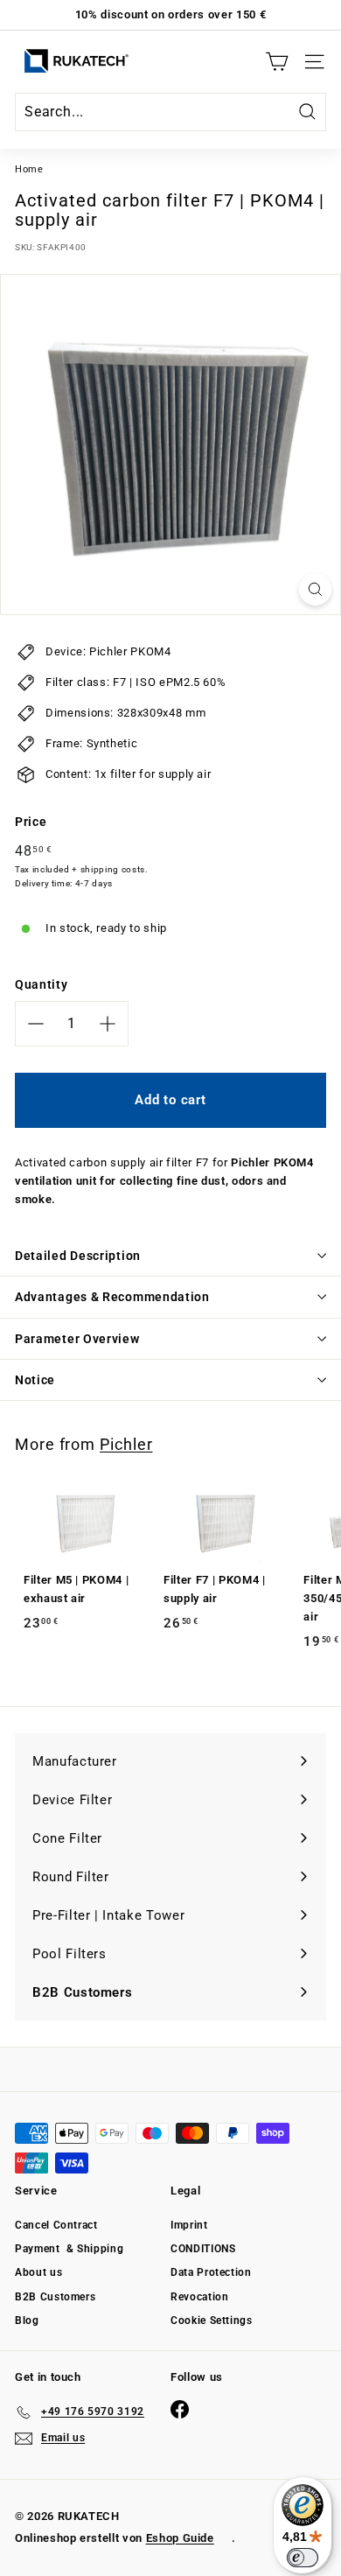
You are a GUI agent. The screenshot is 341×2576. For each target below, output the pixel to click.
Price (31, 822)
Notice (35, 1380)
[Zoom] (315, 589)
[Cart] (277, 62)
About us (38, 2272)
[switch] (303, 2558)
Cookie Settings (212, 2320)
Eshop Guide (180, 2538)
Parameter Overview (77, 1339)
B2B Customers (55, 2297)
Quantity (41, 984)
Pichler (126, 1444)
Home (29, 169)
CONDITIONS (203, 2249)
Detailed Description (78, 1256)
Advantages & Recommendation (112, 1297)
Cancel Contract (56, 2225)
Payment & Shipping (69, 2249)
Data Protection (211, 2272)
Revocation (200, 2297)
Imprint (189, 2225)
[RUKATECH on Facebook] (180, 2409)
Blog (27, 2320)
